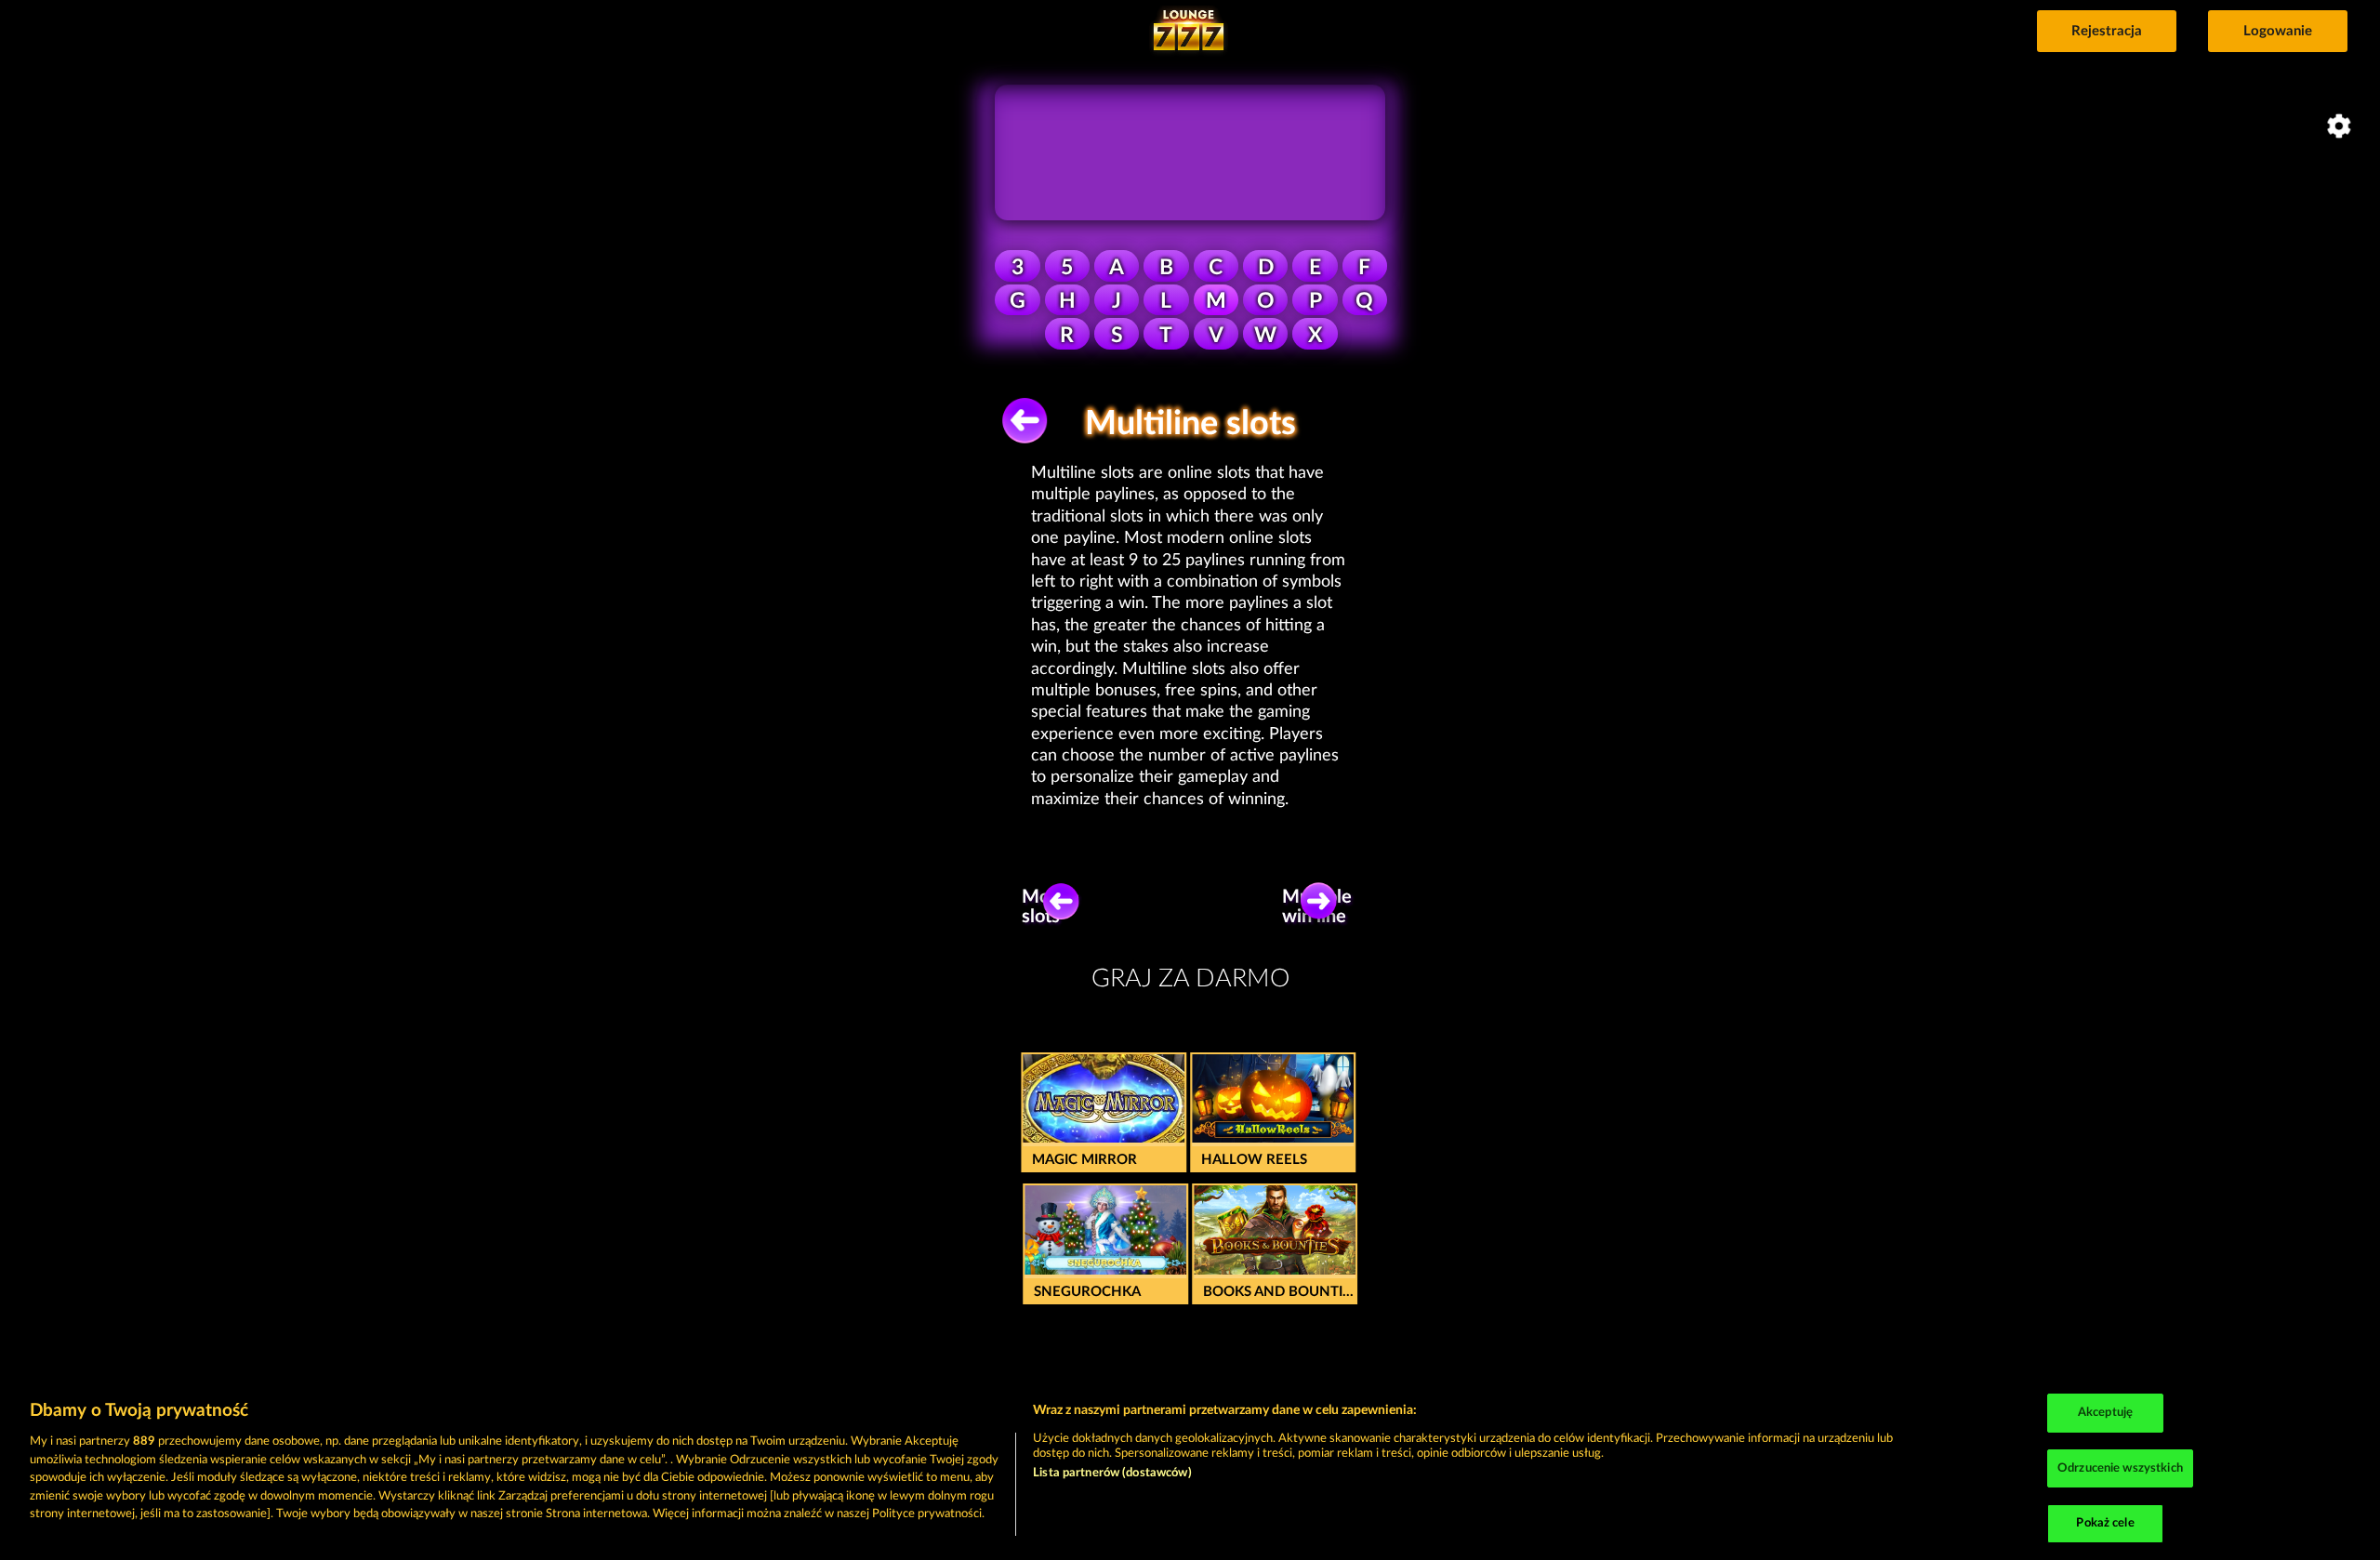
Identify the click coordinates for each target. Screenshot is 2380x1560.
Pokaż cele (2105, 1523)
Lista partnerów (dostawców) (1112, 1473)
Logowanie (2278, 31)
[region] (1190, 1471)
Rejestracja (2107, 31)
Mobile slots (1051, 906)
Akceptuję (2105, 1413)
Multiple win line (1322, 906)
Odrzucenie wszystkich (2120, 1468)
